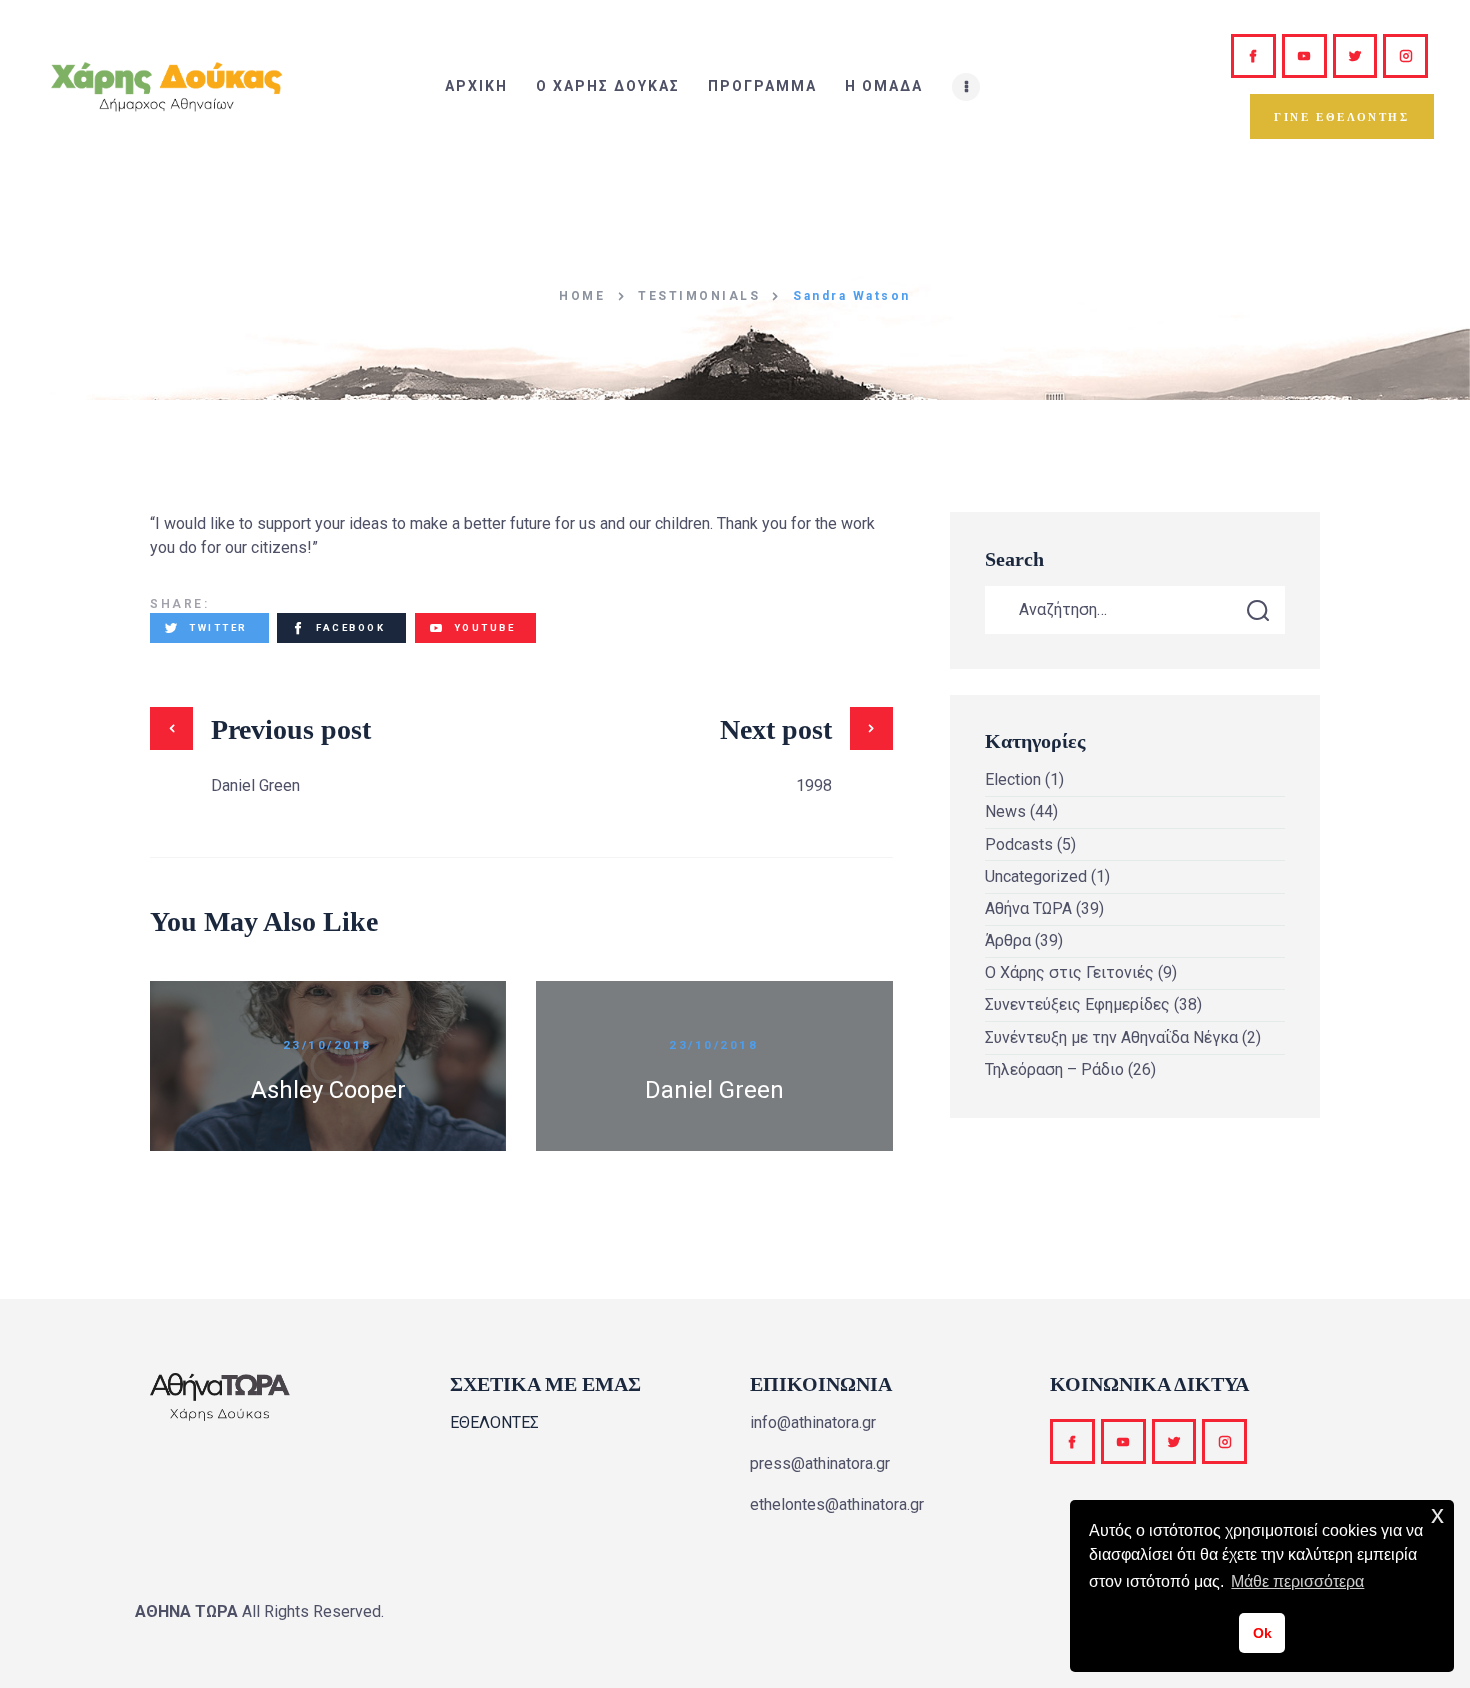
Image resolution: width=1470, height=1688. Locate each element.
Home (582, 296)
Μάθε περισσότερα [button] (1297, 1581)
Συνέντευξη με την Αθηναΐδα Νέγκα (1111, 1037)
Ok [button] (1262, 1633)
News (1005, 811)
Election (1013, 779)
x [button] (1437, 1514)
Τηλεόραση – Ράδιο (1054, 1069)
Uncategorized (1036, 876)
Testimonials (699, 296)
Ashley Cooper (328, 1090)
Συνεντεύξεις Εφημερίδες (1077, 1004)
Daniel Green (714, 1090)
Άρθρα (1008, 940)
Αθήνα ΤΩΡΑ (1028, 908)
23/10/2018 (327, 1045)
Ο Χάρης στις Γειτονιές (1069, 972)
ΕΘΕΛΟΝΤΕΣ (494, 1422)
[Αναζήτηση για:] (1135, 609)
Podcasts (1019, 844)
